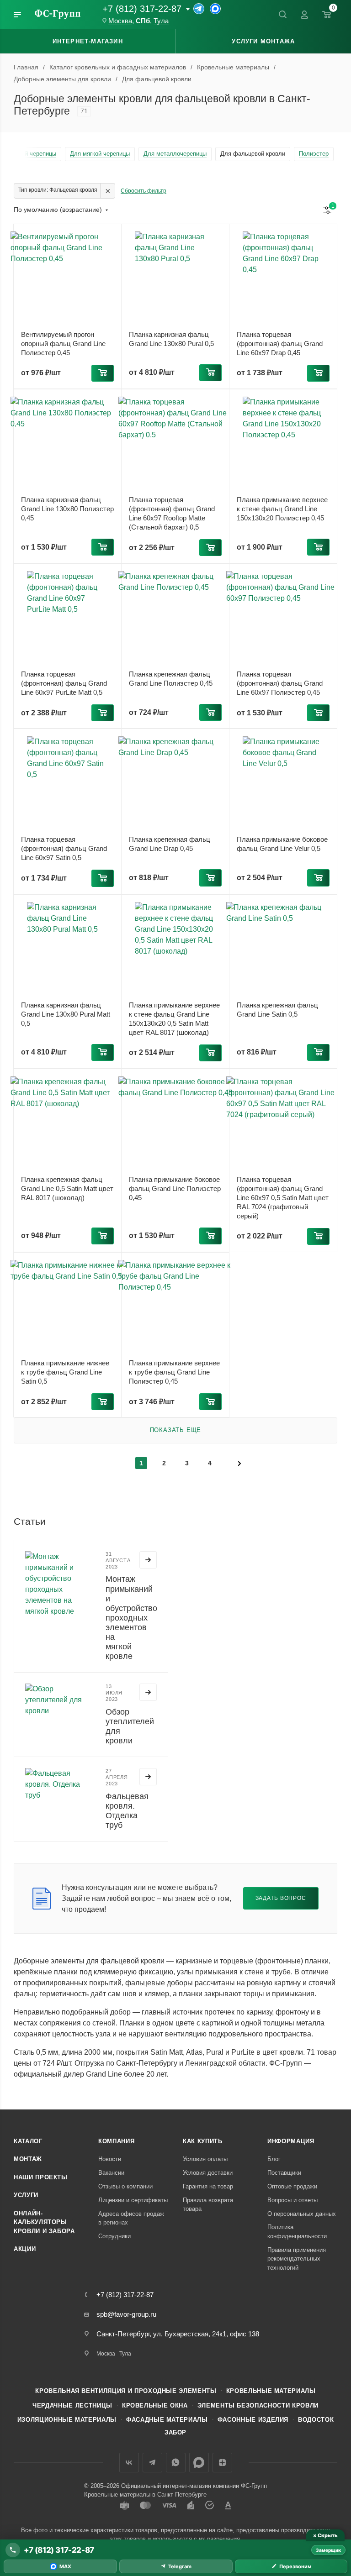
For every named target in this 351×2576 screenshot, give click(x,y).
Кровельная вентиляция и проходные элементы (126, 2391)
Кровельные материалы (271, 2391)
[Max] (215, 9)
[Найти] (282, 15)
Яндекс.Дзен (222, 2463)
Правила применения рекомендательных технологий (297, 2259)
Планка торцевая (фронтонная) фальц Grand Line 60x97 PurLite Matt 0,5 (64, 683)
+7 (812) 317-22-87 (142, 9)
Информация (291, 2141)
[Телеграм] (199, 9)
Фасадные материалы (167, 2420)
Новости (110, 2159)
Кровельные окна (155, 2405)
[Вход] (304, 15)
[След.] (239, 1463)
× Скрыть (325, 2535)
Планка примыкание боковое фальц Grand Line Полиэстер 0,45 (175, 1188)
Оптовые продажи (292, 2186)
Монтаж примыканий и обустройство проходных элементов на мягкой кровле (131, 1618)
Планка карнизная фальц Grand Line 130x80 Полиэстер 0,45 (67, 509)
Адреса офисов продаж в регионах (131, 2218)
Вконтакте (129, 2463)
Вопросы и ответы (292, 2200)
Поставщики (284, 2173)
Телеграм (152, 2463)
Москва (120, 21)
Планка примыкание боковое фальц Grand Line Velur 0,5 (282, 844)
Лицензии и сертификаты (133, 2200)
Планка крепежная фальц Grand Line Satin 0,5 (277, 1010)
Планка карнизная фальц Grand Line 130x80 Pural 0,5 (171, 339)
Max (199, 2463)
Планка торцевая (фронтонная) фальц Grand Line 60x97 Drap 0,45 (280, 344)
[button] (103, 373)
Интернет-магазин (88, 41)
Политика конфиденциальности (297, 2232)
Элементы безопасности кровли (258, 2405)
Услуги (26, 2195)
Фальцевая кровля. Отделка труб (127, 1811)
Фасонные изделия (253, 2420)
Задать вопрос (281, 1898)
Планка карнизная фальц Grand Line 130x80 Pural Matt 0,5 (66, 1014)
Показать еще (176, 1430)
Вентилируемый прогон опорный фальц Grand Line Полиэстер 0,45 (63, 344)
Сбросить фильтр (144, 191)
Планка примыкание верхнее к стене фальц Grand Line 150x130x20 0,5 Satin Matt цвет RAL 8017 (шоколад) (174, 1019)
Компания (116, 2141)
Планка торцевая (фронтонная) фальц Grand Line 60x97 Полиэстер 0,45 (280, 683)
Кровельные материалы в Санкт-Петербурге (145, 2495)
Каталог (28, 2141)
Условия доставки (208, 2173)
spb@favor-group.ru (126, 2314)
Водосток (316, 2420)
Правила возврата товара (208, 2205)
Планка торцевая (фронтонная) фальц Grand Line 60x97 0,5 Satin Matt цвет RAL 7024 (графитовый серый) (283, 1198)
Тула (161, 21)
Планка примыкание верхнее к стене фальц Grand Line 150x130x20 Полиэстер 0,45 (282, 509)
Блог (274, 2159)
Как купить (203, 2141)
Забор (175, 2432)
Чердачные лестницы (72, 2405)
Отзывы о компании (125, 2186)
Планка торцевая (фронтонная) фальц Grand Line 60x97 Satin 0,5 (64, 848)
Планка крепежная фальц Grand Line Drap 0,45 (170, 844)
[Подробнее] (148, 1560)
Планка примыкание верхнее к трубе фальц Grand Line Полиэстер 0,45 (174, 1372)
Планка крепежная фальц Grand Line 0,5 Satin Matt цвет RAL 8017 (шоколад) (67, 1188)
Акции (25, 2249)
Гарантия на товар (208, 2186)
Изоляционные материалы (67, 2420)
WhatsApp (176, 2463)
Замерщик (328, 2550)
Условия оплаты (205, 2159)
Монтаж (28, 2159)
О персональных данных (302, 2214)
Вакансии (111, 2173)
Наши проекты (41, 2177)
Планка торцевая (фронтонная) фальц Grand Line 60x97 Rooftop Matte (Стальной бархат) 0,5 (172, 513)
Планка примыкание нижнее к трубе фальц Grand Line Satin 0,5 (65, 1372)
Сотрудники (114, 2236)
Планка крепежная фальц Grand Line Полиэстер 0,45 (171, 679)
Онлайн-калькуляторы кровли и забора (44, 2222)
